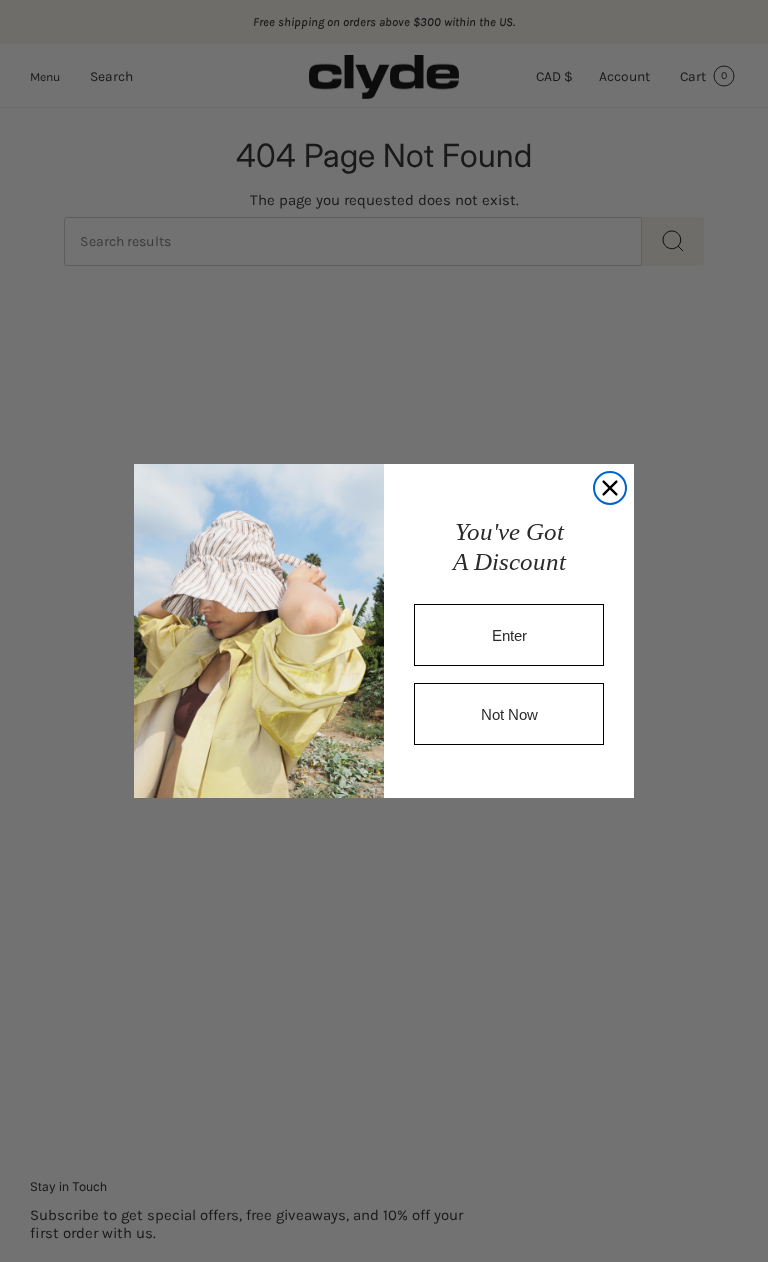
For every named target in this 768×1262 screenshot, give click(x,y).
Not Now (509, 714)
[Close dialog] (610, 488)
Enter (509, 635)
